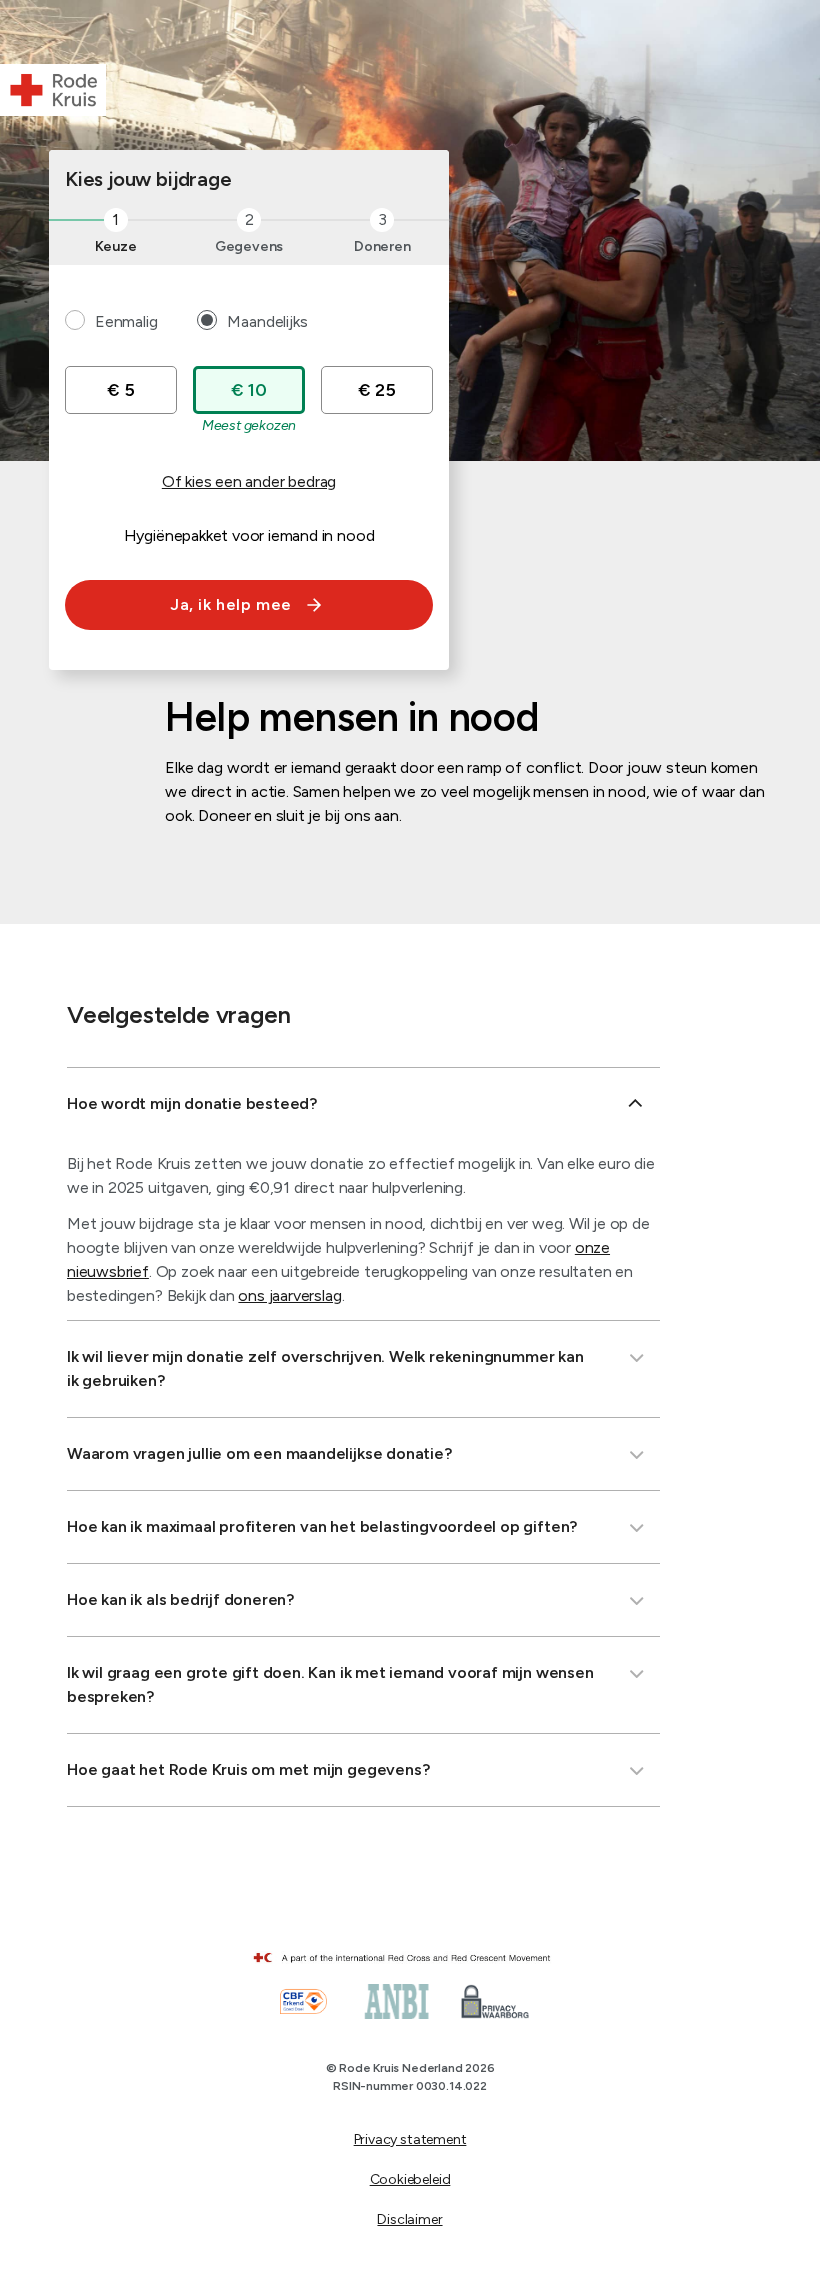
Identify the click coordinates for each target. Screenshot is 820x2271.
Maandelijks (267, 321)
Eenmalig (126, 321)
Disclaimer (409, 2219)
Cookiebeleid (410, 2179)
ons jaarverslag (289, 1295)
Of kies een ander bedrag (249, 481)
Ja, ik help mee (231, 604)
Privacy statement (410, 2139)
